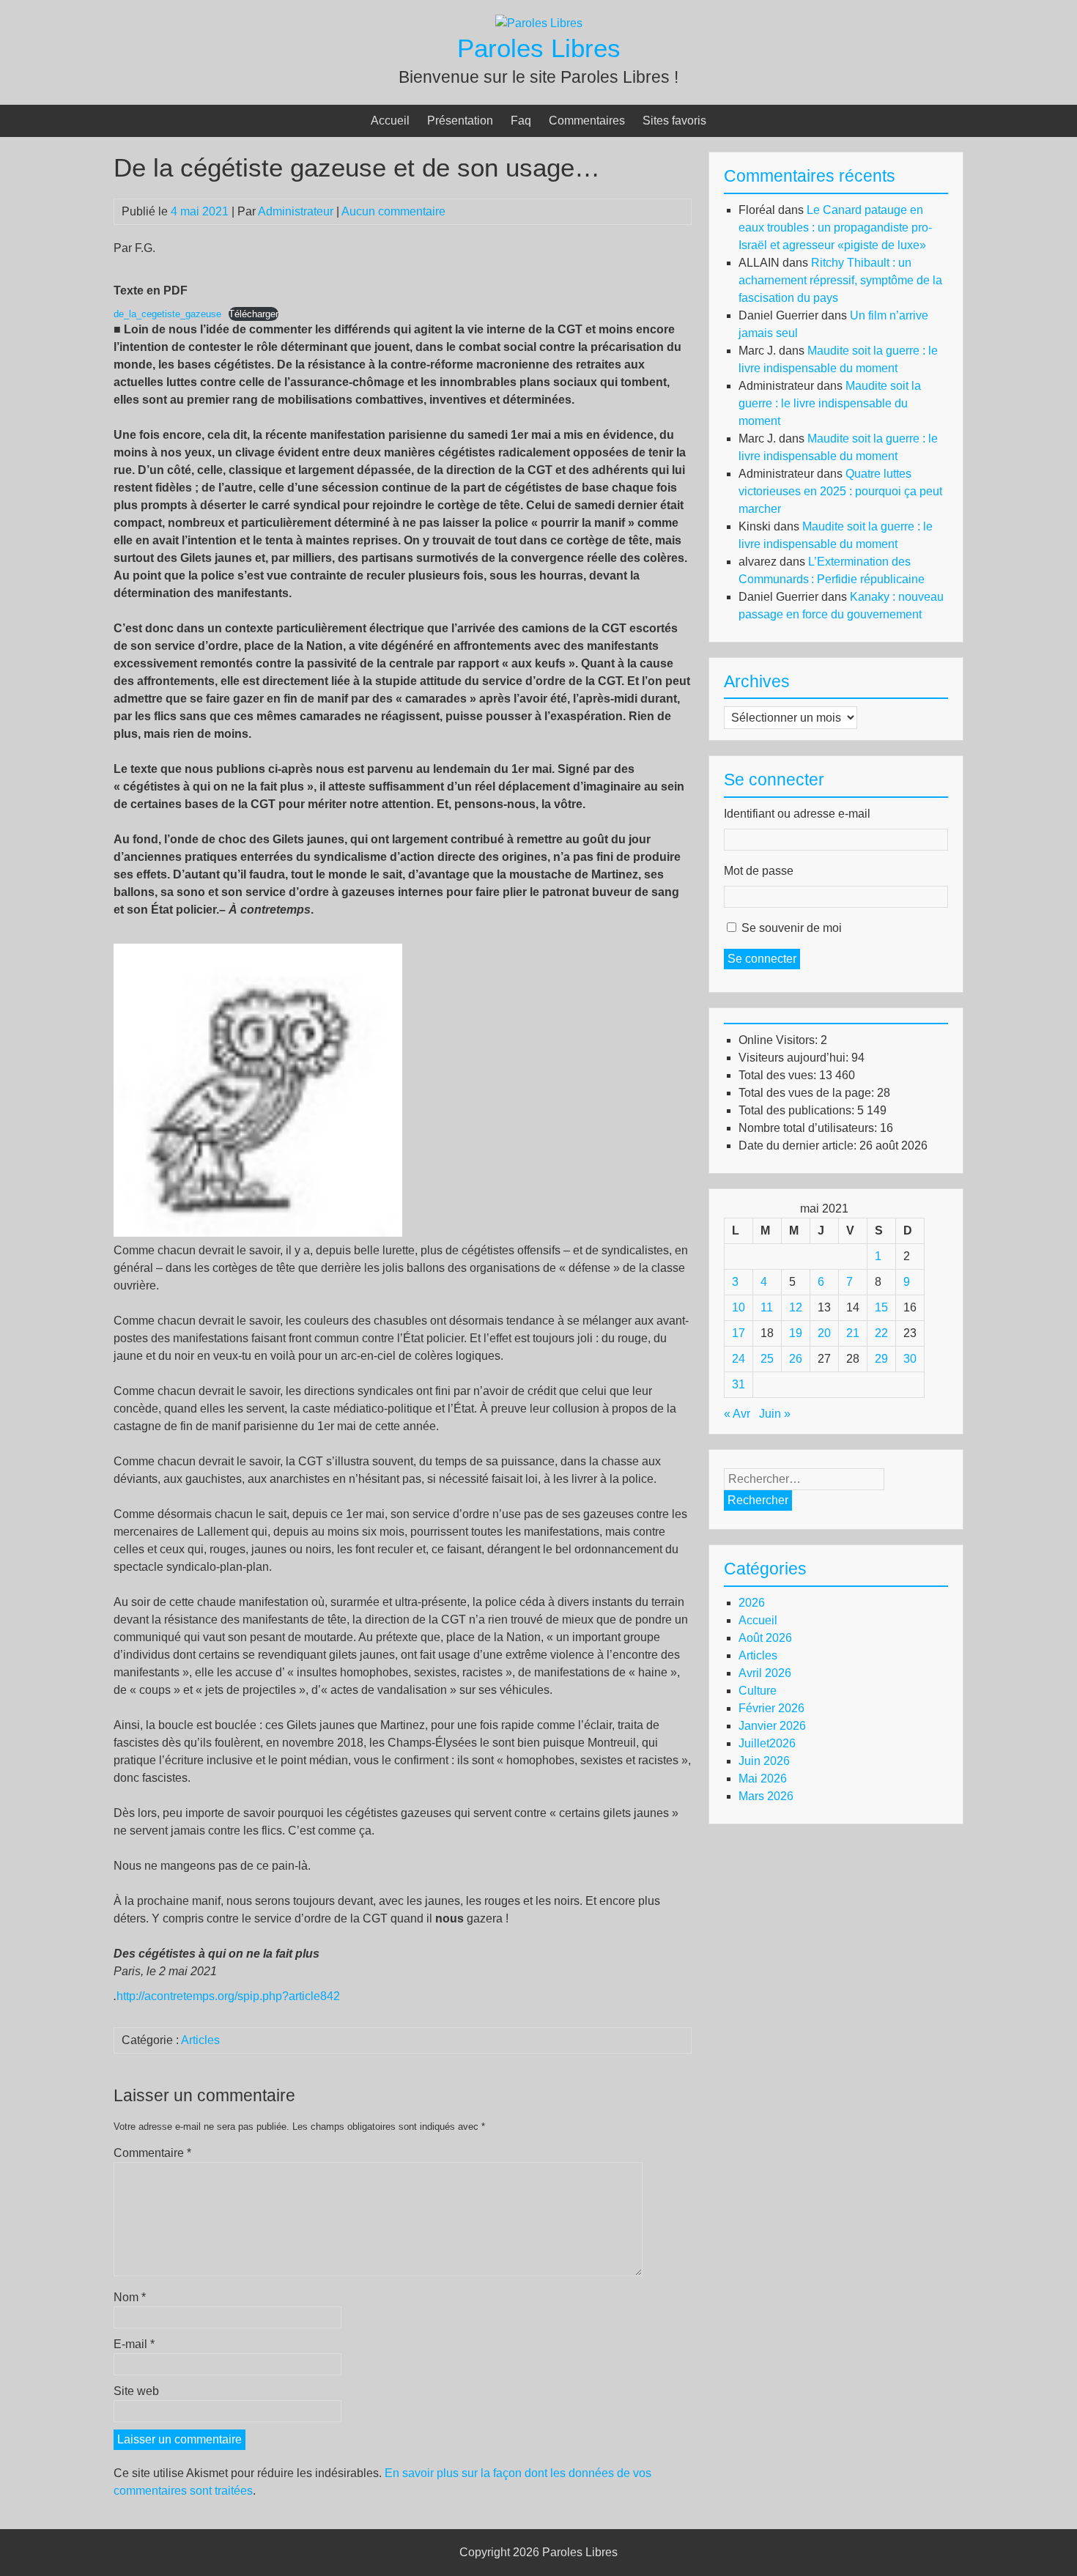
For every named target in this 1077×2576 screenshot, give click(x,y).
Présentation (460, 121)
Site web (136, 2391)
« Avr (737, 1414)
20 (824, 1333)
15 (881, 1307)
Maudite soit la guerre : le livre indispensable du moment (830, 403)
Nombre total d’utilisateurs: (809, 1128)
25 (767, 1359)
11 (767, 1307)
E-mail (134, 2344)
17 (739, 1333)
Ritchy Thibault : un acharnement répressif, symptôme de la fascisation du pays (840, 280)
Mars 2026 (766, 1796)
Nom (130, 2297)
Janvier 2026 (772, 1726)
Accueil (390, 121)
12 (796, 1307)
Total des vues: (779, 1075)
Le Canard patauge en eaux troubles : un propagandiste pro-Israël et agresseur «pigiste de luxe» (835, 227)
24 (739, 1359)
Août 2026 (765, 1638)
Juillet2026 (767, 1743)
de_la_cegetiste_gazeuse (167, 314)
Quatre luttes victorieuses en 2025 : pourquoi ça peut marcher (840, 491)
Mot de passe (759, 871)
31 (739, 1384)
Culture (758, 1691)
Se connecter (762, 959)
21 (853, 1333)
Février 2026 (771, 1708)
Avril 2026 (765, 1673)
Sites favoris (674, 121)
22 (881, 1333)
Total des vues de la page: (808, 1093)
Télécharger (253, 314)
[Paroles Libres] (539, 23)
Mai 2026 (763, 1779)
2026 (752, 1603)
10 (739, 1307)
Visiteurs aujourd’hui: (795, 1058)
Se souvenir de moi (792, 928)
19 (796, 1333)
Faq (521, 121)
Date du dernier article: (799, 1145)
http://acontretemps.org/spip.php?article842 (228, 1996)
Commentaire (152, 2153)
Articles (200, 2040)
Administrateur (296, 211)
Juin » (775, 1414)
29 (881, 1359)
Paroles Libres (539, 48)
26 (796, 1359)
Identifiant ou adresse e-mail (797, 814)
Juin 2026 (764, 1761)
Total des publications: (798, 1110)
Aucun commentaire (393, 211)
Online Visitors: (780, 1040)
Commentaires (587, 121)
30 (910, 1359)
